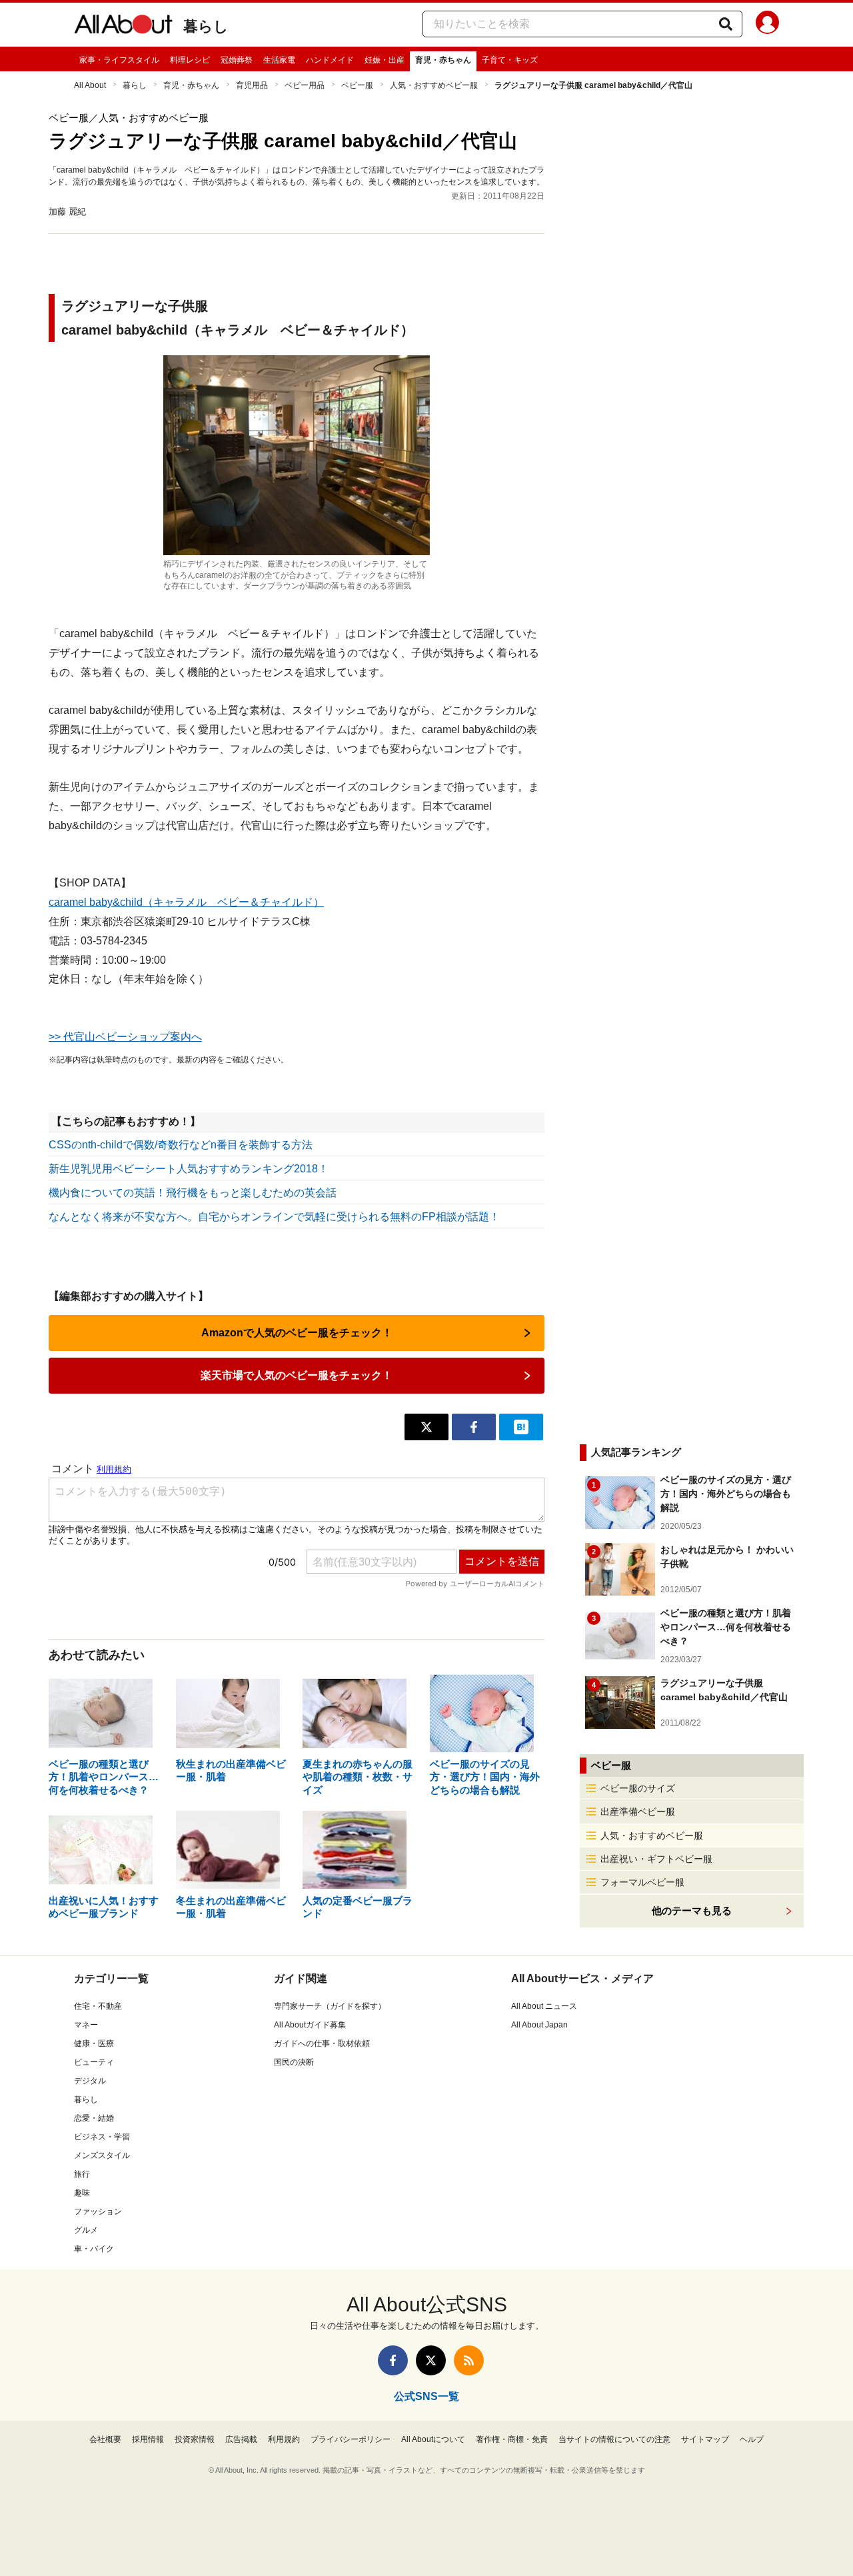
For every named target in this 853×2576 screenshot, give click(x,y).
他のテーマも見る (692, 1911)
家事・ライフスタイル (119, 60)
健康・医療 (94, 2043)
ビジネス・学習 (102, 2137)
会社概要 (105, 2439)
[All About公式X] (431, 2360)
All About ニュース (544, 2006)
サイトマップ (705, 2439)
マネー (86, 2025)
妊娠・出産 (385, 60)
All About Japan (539, 2025)
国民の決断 (294, 2062)
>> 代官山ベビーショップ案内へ (125, 1037)
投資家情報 (195, 2439)
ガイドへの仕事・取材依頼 (322, 2043)
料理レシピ (190, 60)
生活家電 (279, 60)
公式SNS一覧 (426, 2396)
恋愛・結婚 (94, 2118)
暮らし (206, 26)
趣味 (82, 2193)
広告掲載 (241, 2439)
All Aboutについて (433, 2439)
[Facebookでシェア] (474, 1427)
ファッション (98, 2211)
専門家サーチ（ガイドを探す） (330, 2006)
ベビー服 (357, 85)
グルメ (86, 2230)
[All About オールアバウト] (123, 27)
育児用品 (252, 85)
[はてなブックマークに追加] (521, 1427)
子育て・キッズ (510, 60)
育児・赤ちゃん (443, 60)
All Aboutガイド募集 (310, 2025)
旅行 (82, 2174)
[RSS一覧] (469, 2360)
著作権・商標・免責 (512, 2439)
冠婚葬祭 (237, 60)
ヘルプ (752, 2439)
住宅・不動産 (98, 2006)
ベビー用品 (305, 85)
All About (90, 85)
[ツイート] (426, 1427)
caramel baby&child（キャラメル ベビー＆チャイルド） (186, 902)
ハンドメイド (330, 60)
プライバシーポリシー (351, 2439)
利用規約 (284, 2439)
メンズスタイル (102, 2155)
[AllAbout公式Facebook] (393, 2360)
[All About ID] (767, 25)
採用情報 (148, 2439)
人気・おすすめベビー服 (434, 85)
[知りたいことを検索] (726, 24)
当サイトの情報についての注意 (614, 2439)
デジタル (90, 2081)
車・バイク (94, 2249)
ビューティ (94, 2062)
